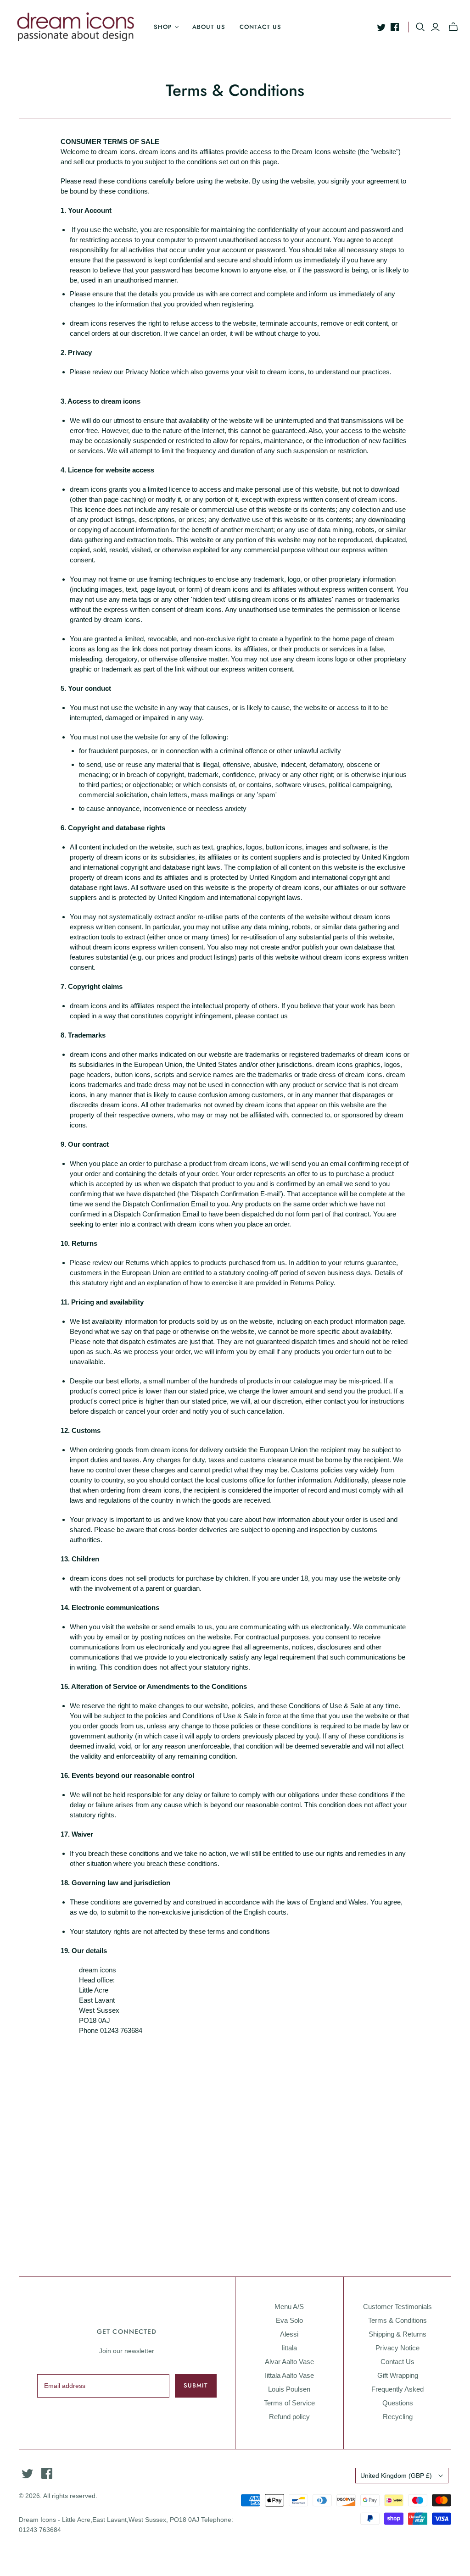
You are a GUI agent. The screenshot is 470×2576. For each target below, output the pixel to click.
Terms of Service (289, 2403)
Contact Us (397, 2362)
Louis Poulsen (289, 2389)
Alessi (289, 2334)
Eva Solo (289, 2320)
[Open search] (420, 27)
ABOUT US (209, 27)
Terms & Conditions (397, 2320)
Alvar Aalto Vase (289, 2362)
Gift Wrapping (398, 2375)
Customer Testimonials (397, 2307)
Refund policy (289, 2417)
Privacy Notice (397, 2348)
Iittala (289, 2348)
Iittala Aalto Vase (289, 2375)
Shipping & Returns (397, 2334)
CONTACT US (260, 27)
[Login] (435, 27)
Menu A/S (289, 2307)
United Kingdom (396, 2476)
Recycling (398, 2417)
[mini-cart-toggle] (453, 27)
